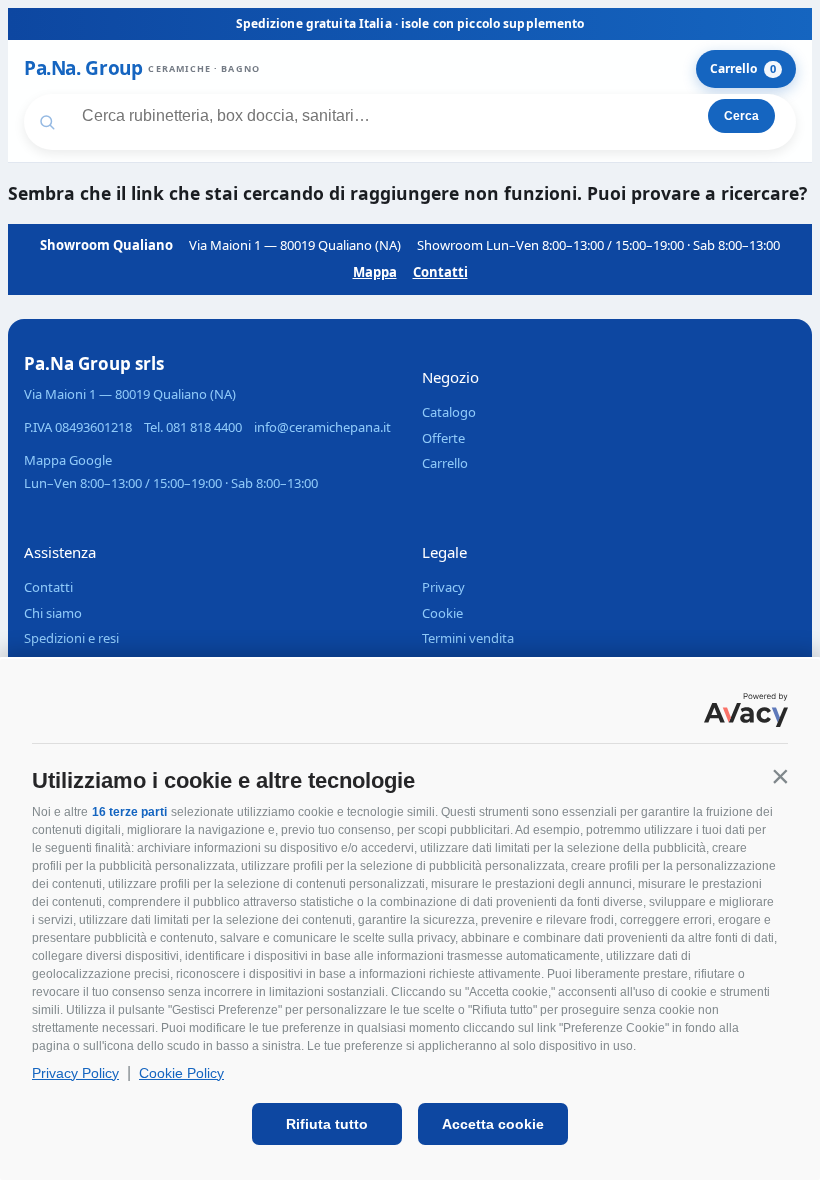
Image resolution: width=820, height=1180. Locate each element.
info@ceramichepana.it (322, 427)
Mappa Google (68, 460)
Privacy (443, 587)
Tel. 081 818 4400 (193, 427)
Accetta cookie (493, 1124)
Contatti (440, 272)
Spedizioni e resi (71, 638)
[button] (780, 776)
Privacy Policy (75, 1073)
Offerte (443, 438)
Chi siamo (53, 613)
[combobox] (371, 116)
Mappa (375, 272)
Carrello (743, 68)
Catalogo (449, 412)
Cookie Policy (181, 1073)
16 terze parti (129, 812)
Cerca (741, 116)
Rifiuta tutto (327, 1124)
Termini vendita (468, 638)
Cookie (442, 613)
